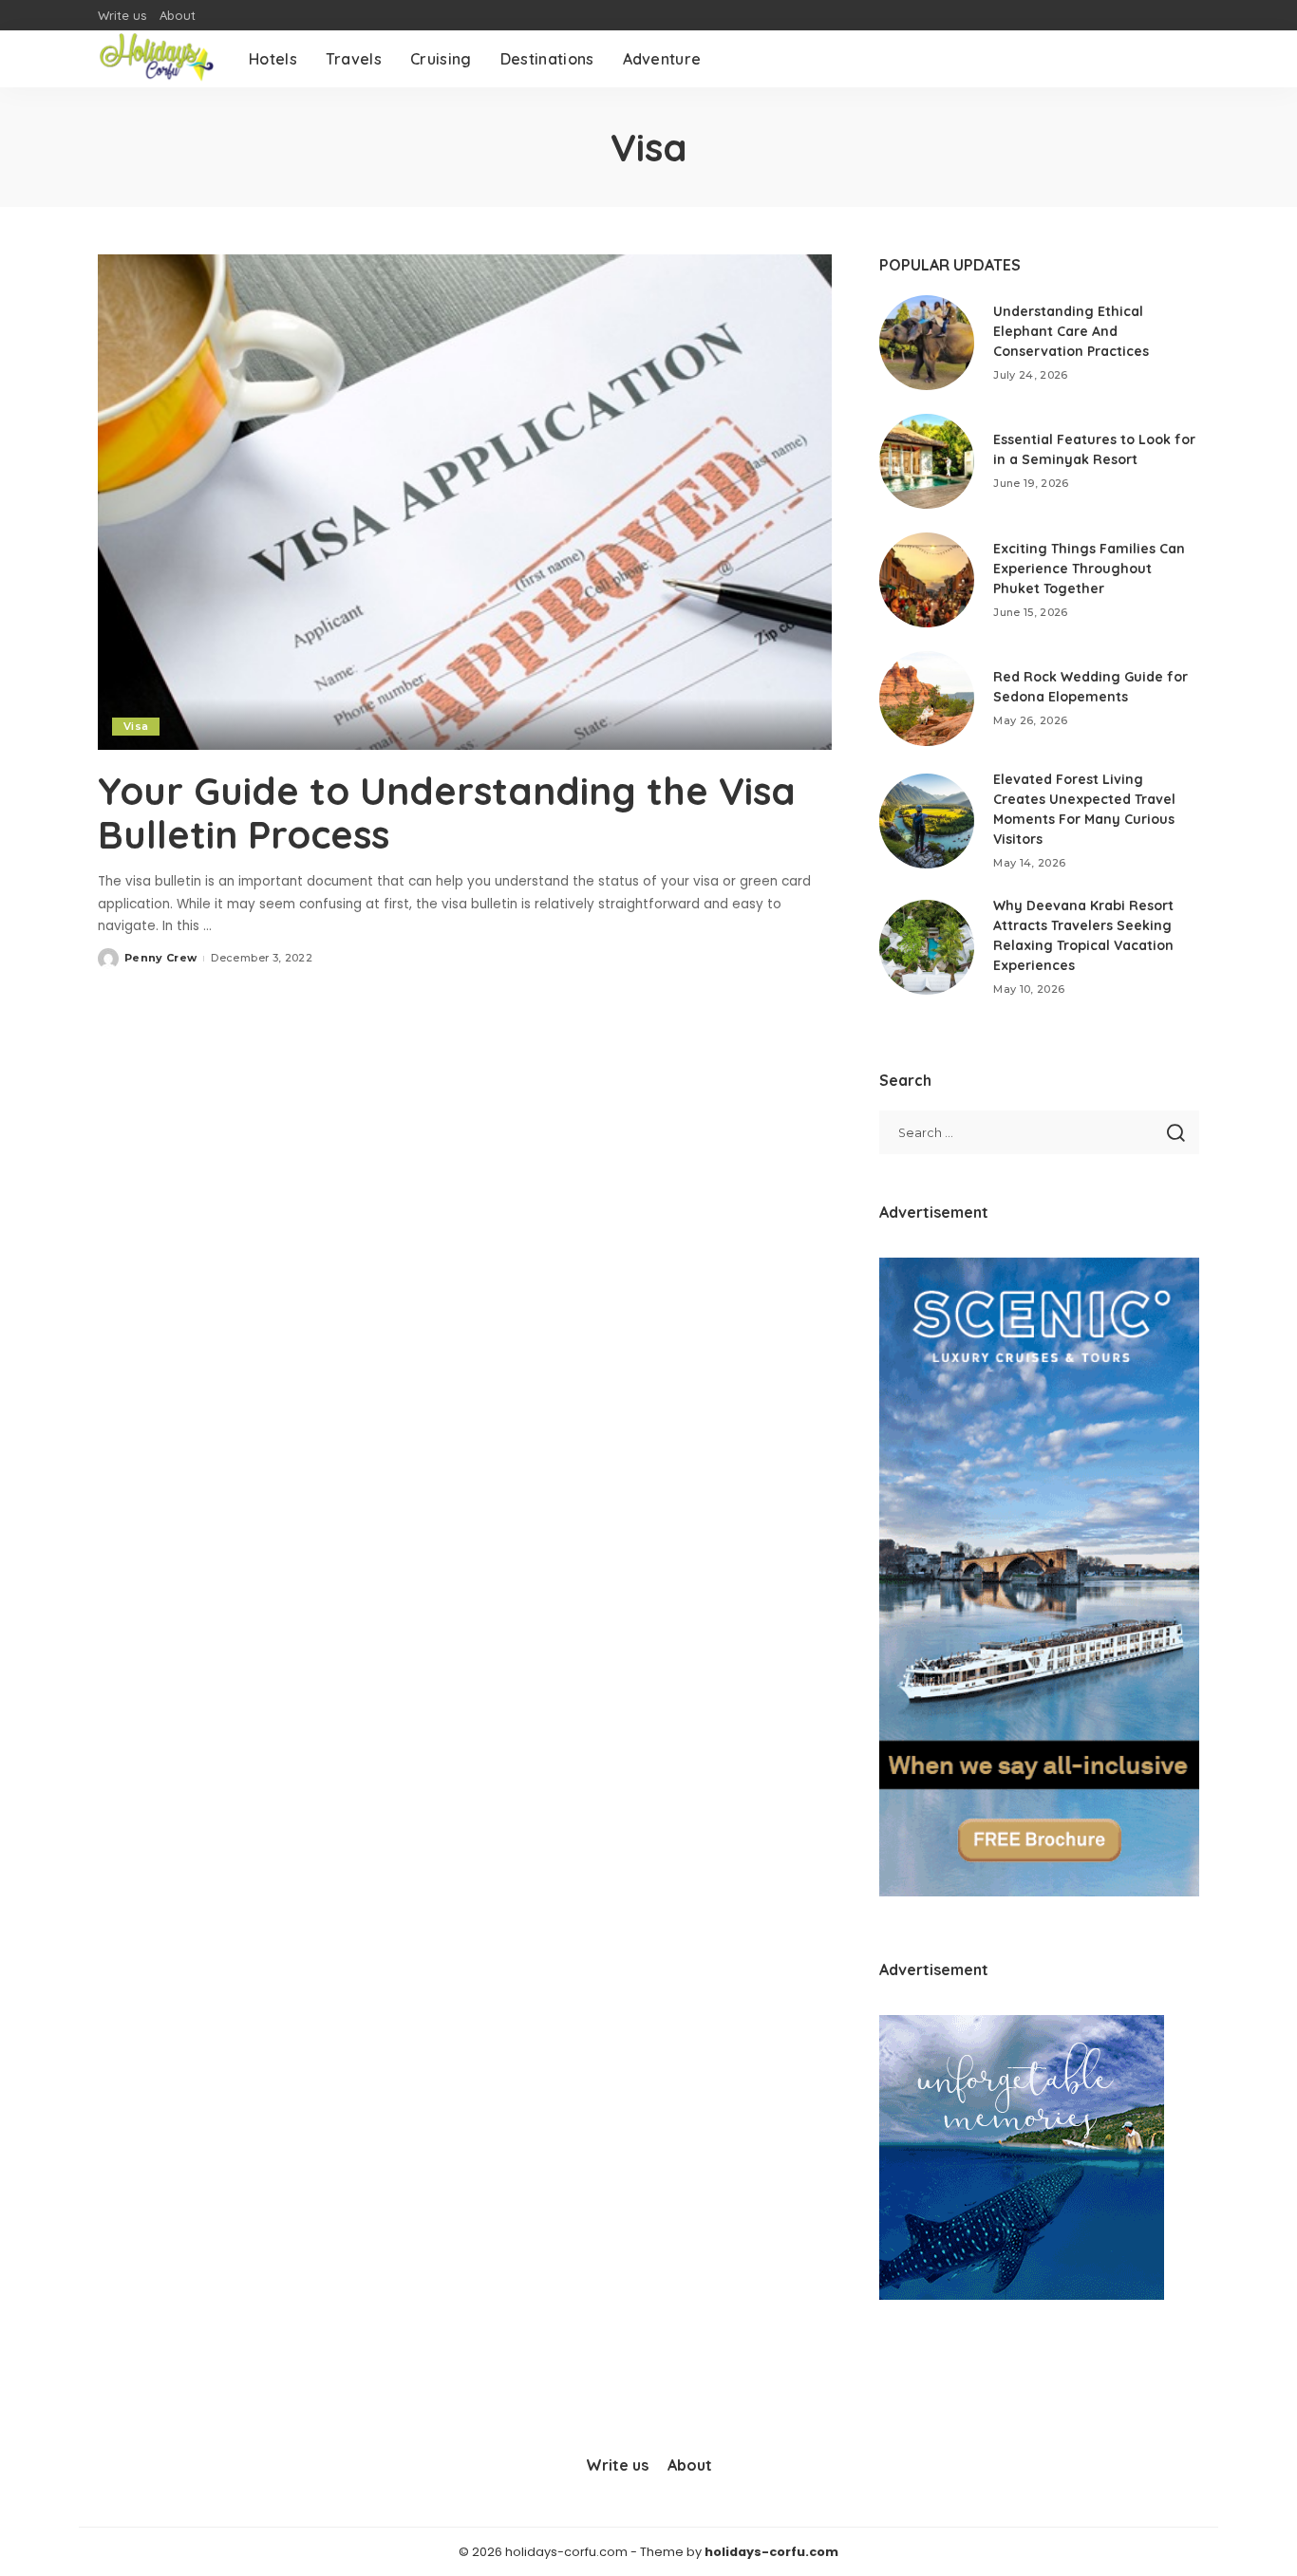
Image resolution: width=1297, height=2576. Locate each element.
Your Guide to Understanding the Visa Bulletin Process (447, 812)
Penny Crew (160, 958)
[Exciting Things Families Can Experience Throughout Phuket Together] (927, 580)
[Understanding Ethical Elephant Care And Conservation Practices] (927, 343)
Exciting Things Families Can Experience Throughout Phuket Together (1089, 569)
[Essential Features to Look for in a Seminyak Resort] (927, 461)
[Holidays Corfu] (159, 59)
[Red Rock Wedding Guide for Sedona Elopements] (927, 699)
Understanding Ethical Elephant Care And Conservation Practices (1071, 331)
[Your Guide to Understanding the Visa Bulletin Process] (465, 502)
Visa (136, 726)
